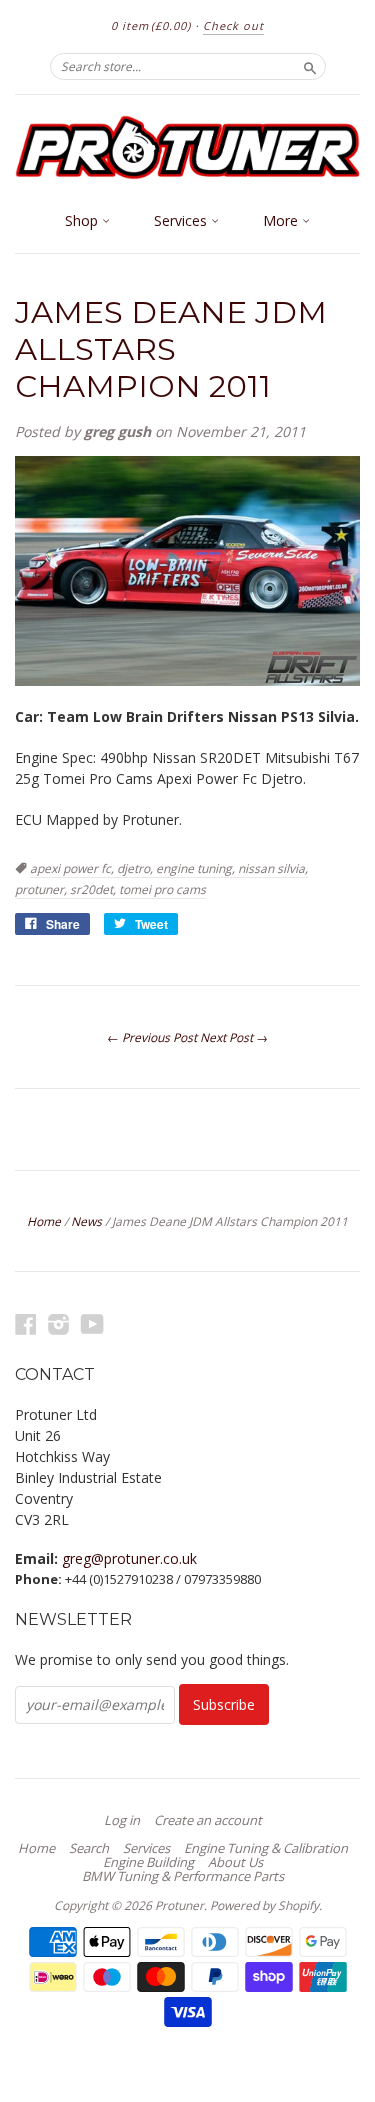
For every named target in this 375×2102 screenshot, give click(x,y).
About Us (235, 1862)
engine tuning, (197, 868)
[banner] (187, 147)
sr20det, (94, 889)
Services (182, 220)
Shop (83, 220)
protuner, (42, 889)
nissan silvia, (273, 868)
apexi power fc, (73, 868)
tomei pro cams (162, 889)
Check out (233, 25)
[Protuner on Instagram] (59, 1323)
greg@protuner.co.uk (129, 1558)
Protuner (179, 1905)
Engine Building (148, 1862)
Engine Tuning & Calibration (266, 1848)
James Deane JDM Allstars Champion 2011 (171, 349)
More (282, 220)
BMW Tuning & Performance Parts (183, 1876)
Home (44, 1221)
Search (89, 1848)
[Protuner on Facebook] (26, 1323)
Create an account (208, 1820)
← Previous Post (152, 1037)
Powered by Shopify (264, 1905)
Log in (122, 1820)
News (86, 1221)
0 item (151, 25)
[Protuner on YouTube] (92, 1323)
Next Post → (234, 1037)
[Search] (310, 66)
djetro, (136, 868)
